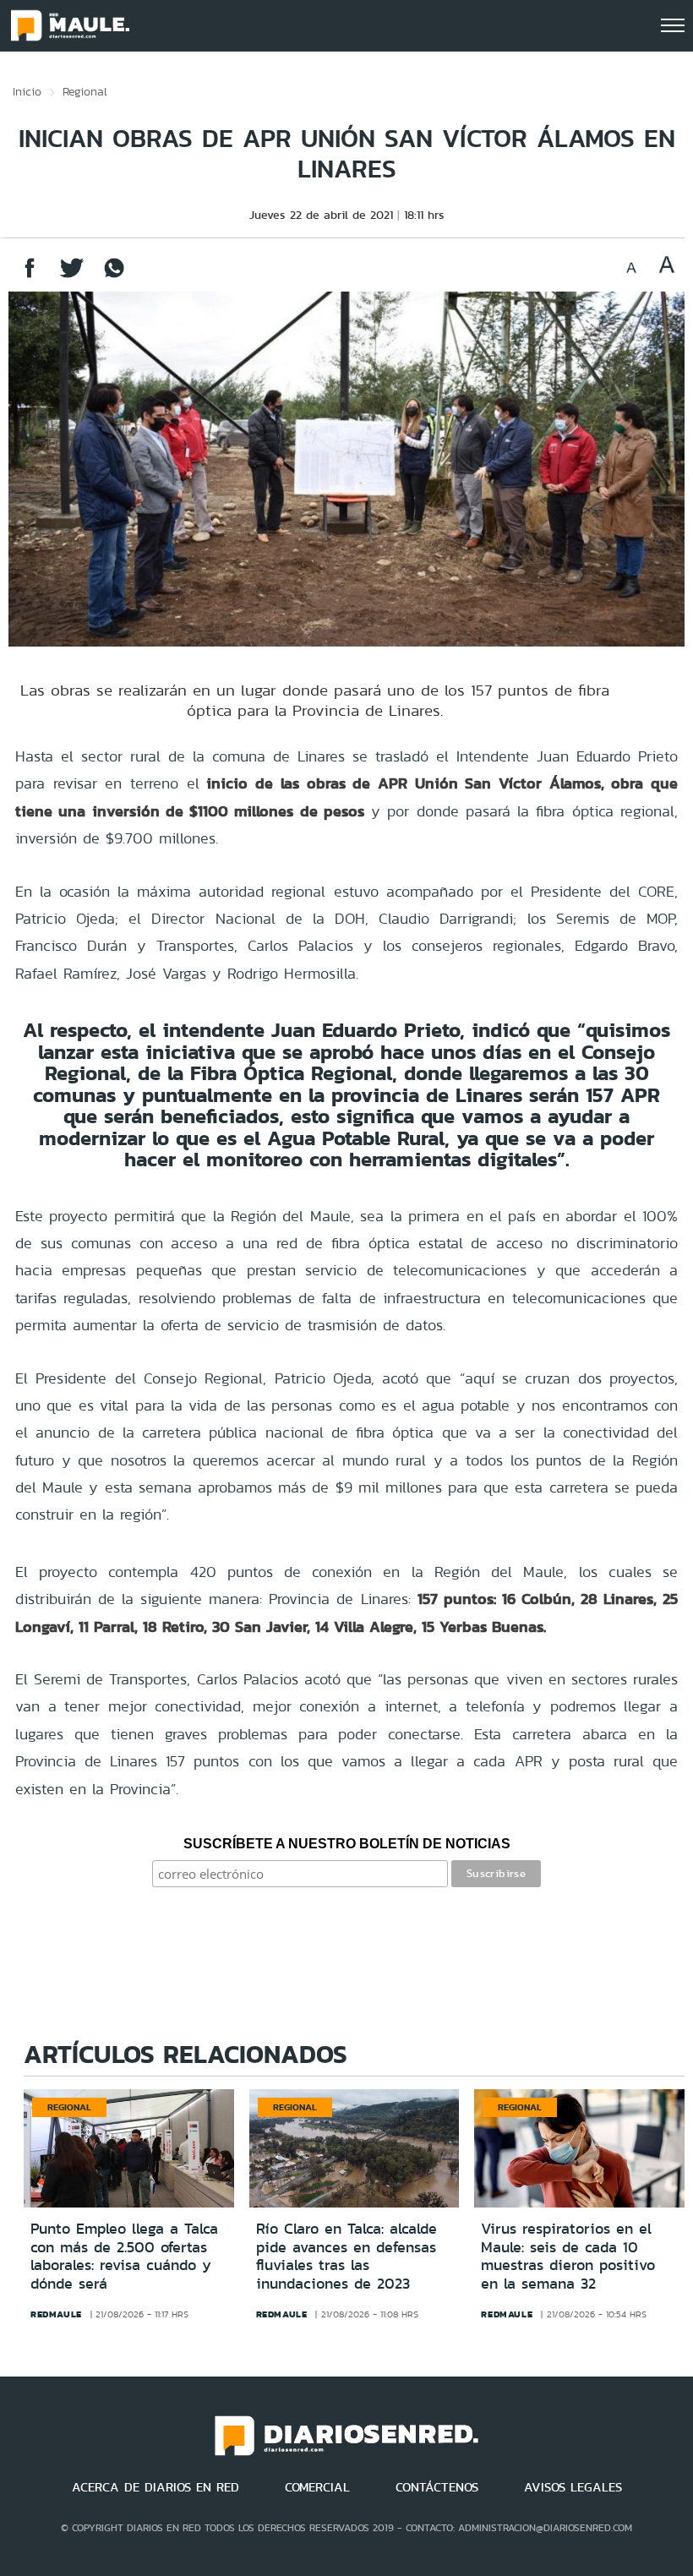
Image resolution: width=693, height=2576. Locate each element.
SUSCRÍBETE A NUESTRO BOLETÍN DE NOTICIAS (347, 1844)
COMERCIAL (317, 2487)
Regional (85, 91)
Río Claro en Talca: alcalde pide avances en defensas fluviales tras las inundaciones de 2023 (346, 2256)
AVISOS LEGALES (573, 2487)
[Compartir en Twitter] (72, 276)
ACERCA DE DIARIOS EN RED (156, 2487)
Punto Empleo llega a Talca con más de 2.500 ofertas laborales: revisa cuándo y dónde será (124, 2256)
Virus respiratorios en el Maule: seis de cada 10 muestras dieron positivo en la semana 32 (568, 2256)
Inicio (27, 91)
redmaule (56, 2314)
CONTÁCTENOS (437, 2487)
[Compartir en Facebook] (30, 276)
